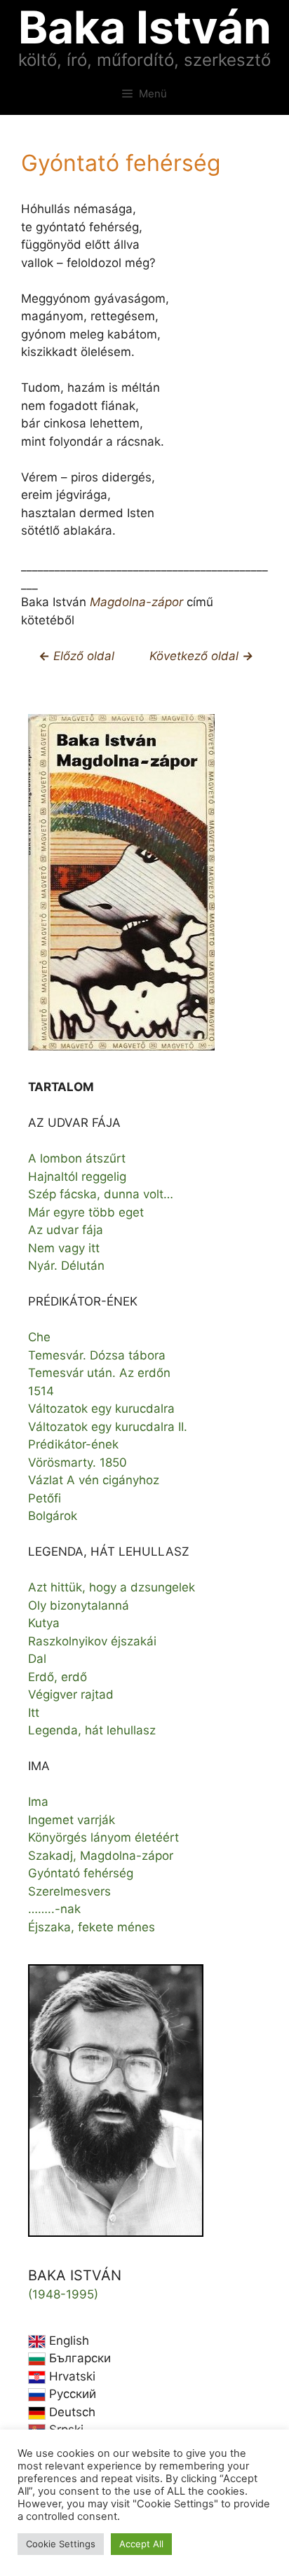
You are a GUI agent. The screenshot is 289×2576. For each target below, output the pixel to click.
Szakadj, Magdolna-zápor (101, 1856)
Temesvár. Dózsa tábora (97, 1355)
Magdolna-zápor (136, 602)
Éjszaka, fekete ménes (92, 1927)
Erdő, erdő (58, 1677)
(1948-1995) (63, 2294)
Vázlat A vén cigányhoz (94, 1480)
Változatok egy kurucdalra (101, 1409)
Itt (34, 1713)
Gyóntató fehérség (81, 1873)
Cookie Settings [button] (61, 2544)
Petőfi (45, 1498)
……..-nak (54, 1909)
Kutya (44, 1623)
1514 (41, 1391)
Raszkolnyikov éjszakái (92, 1641)
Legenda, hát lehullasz (92, 1730)
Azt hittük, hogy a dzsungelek (112, 1587)
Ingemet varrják (72, 1820)
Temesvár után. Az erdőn (99, 1373)
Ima (38, 1802)
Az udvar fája (66, 1230)
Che (39, 1337)
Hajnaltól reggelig (77, 1177)
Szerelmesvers (69, 1891)
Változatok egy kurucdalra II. (108, 1427)
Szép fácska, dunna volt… (101, 1194)
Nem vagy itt (64, 1248)
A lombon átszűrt (77, 1158)
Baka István (145, 27)
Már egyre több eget (86, 1212)
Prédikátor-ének (73, 1444)
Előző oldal (82, 656)
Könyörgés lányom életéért (103, 1837)
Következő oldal (196, 656)
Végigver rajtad (71, 1694)
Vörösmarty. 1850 (78, 1462)
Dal (37, 1659)
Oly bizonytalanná (79, 1605)
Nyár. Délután (66, 1266)
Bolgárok (53, 1516)
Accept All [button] (141, 2544)
